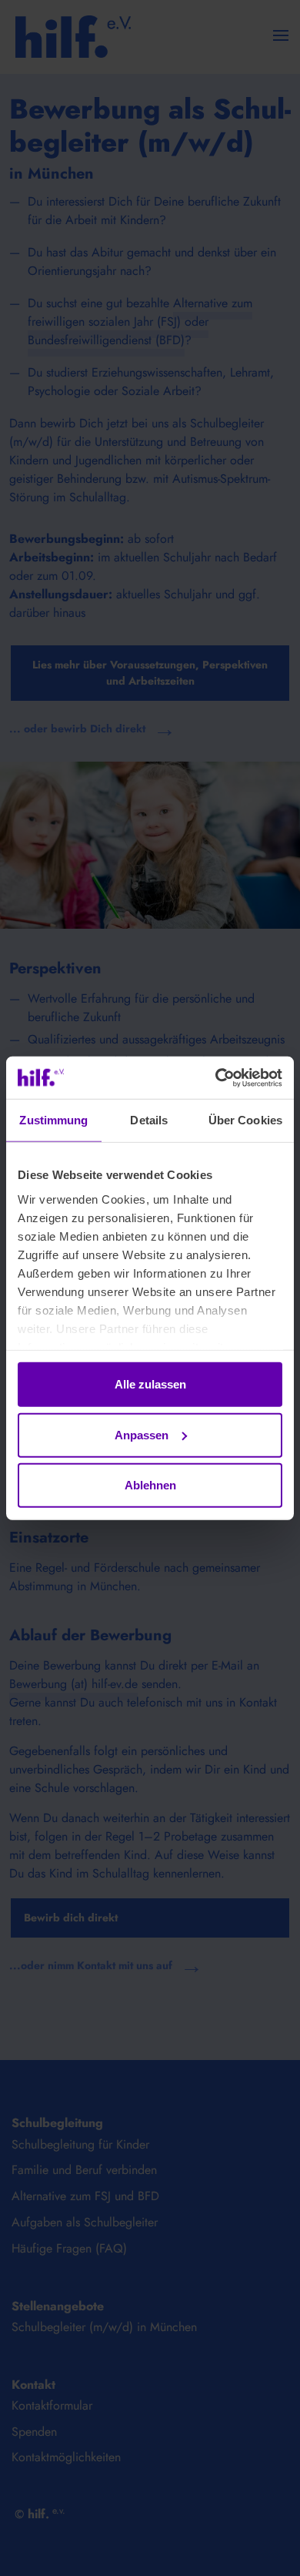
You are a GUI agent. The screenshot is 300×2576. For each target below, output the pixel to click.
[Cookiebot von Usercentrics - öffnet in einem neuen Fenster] (216, 1077)
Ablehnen (150, 1485)
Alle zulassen (150, 1384)
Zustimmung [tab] (53, 1120)
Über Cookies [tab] (245, 1120)
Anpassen (142, 1434)
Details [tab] (149, 1120)
